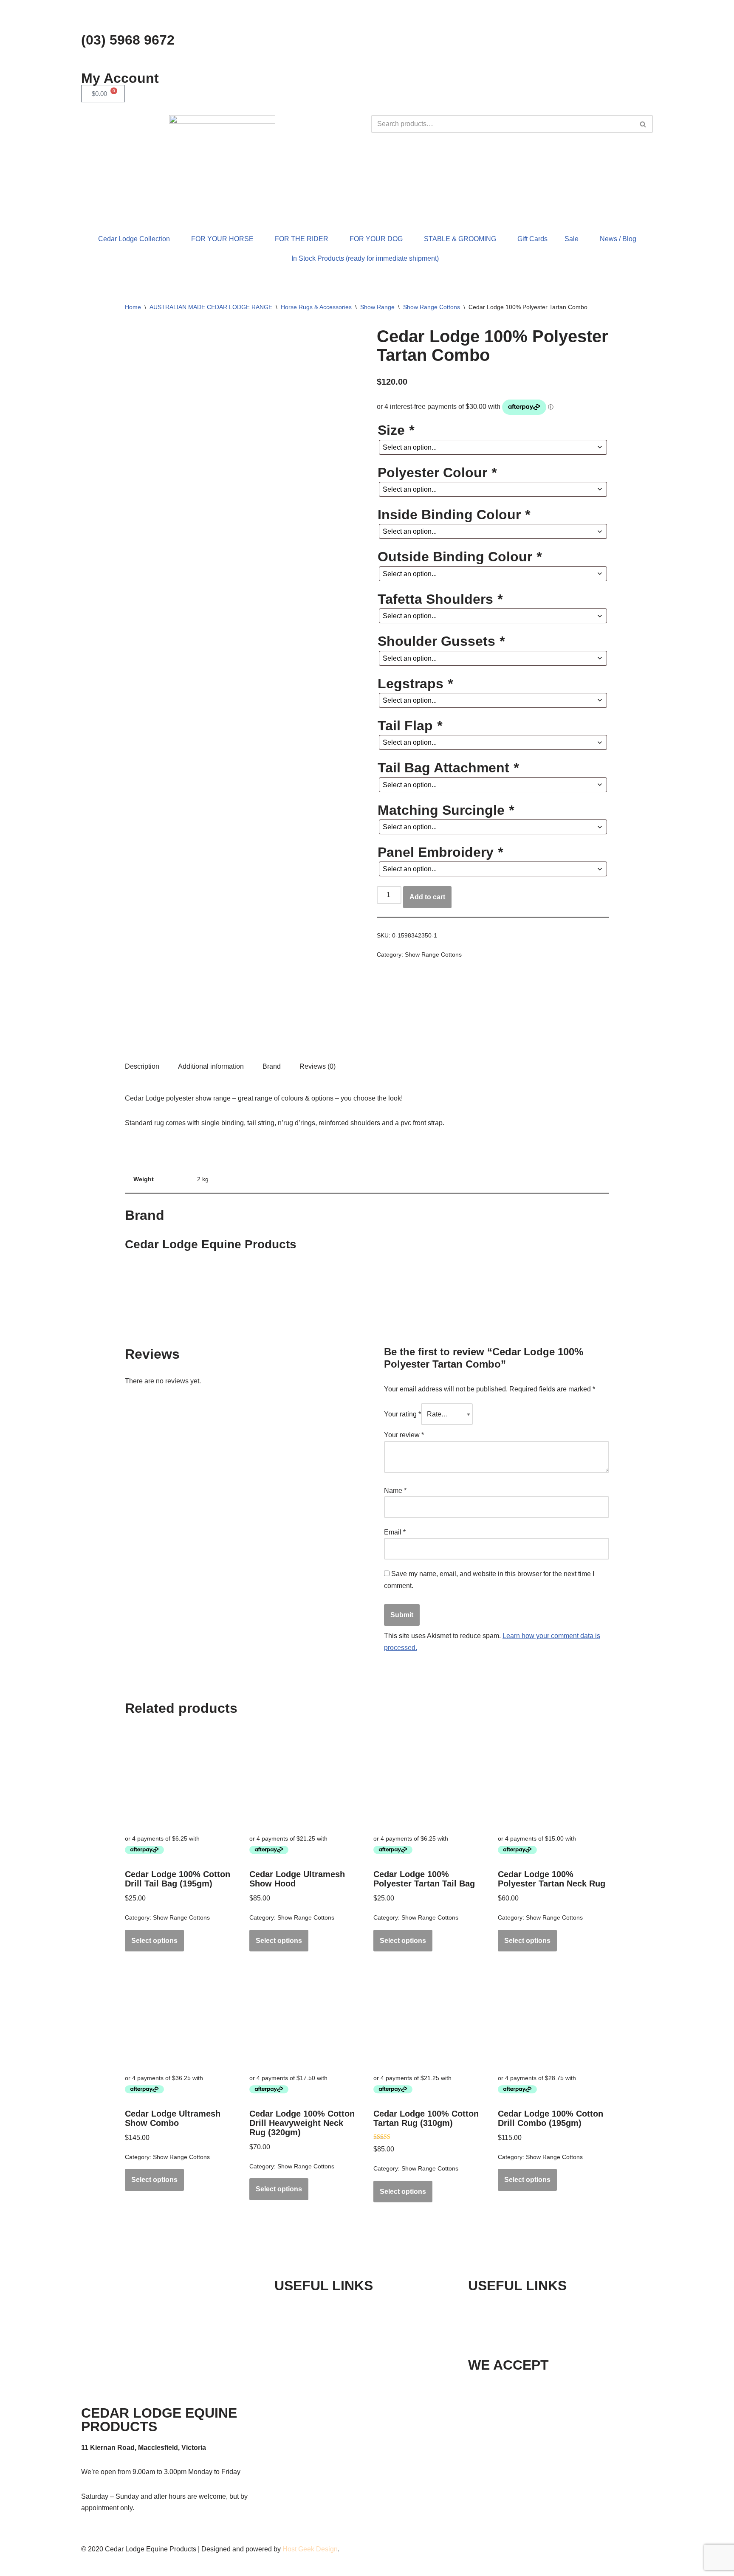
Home (133, 307)
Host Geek (298, 2549)
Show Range (377, 307)
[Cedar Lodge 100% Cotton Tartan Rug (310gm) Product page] (429, 2017)
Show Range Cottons (432, 307)
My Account (120, 78)
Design (327, 2549)
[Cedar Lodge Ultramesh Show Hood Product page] (305, 1778)
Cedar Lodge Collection (134, 239)
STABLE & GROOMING (460, 239)
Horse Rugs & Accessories (316, 307)
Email (395, 1532)
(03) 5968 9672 (128, 40)
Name (395, 1491)
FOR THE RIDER (302, 239)
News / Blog (618, 239)
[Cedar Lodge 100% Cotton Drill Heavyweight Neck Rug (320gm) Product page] (305, 2017)
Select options (154, 1941)
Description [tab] (142, 1066)
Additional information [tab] (211, 1066)
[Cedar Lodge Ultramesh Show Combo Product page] (181, 2017)
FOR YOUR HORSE (222, 239)
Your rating (402, 1414)
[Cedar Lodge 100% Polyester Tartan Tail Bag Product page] (429, 1778)
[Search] (643, 124)
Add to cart (427, 897)
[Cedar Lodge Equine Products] (409, 1021)
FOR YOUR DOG (376, 239)
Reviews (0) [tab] (318, 1066)
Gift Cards (532, 239)
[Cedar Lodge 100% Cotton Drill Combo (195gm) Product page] (553, 2017)
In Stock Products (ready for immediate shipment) (365, 258)
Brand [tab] (272, 1066)
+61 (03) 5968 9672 (523, 2307)
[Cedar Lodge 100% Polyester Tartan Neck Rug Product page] (553, 1778)
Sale (572, 239)
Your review (404, 1435)
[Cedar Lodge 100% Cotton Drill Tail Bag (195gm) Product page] (181, 1778)
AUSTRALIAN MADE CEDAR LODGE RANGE (211, 307)
